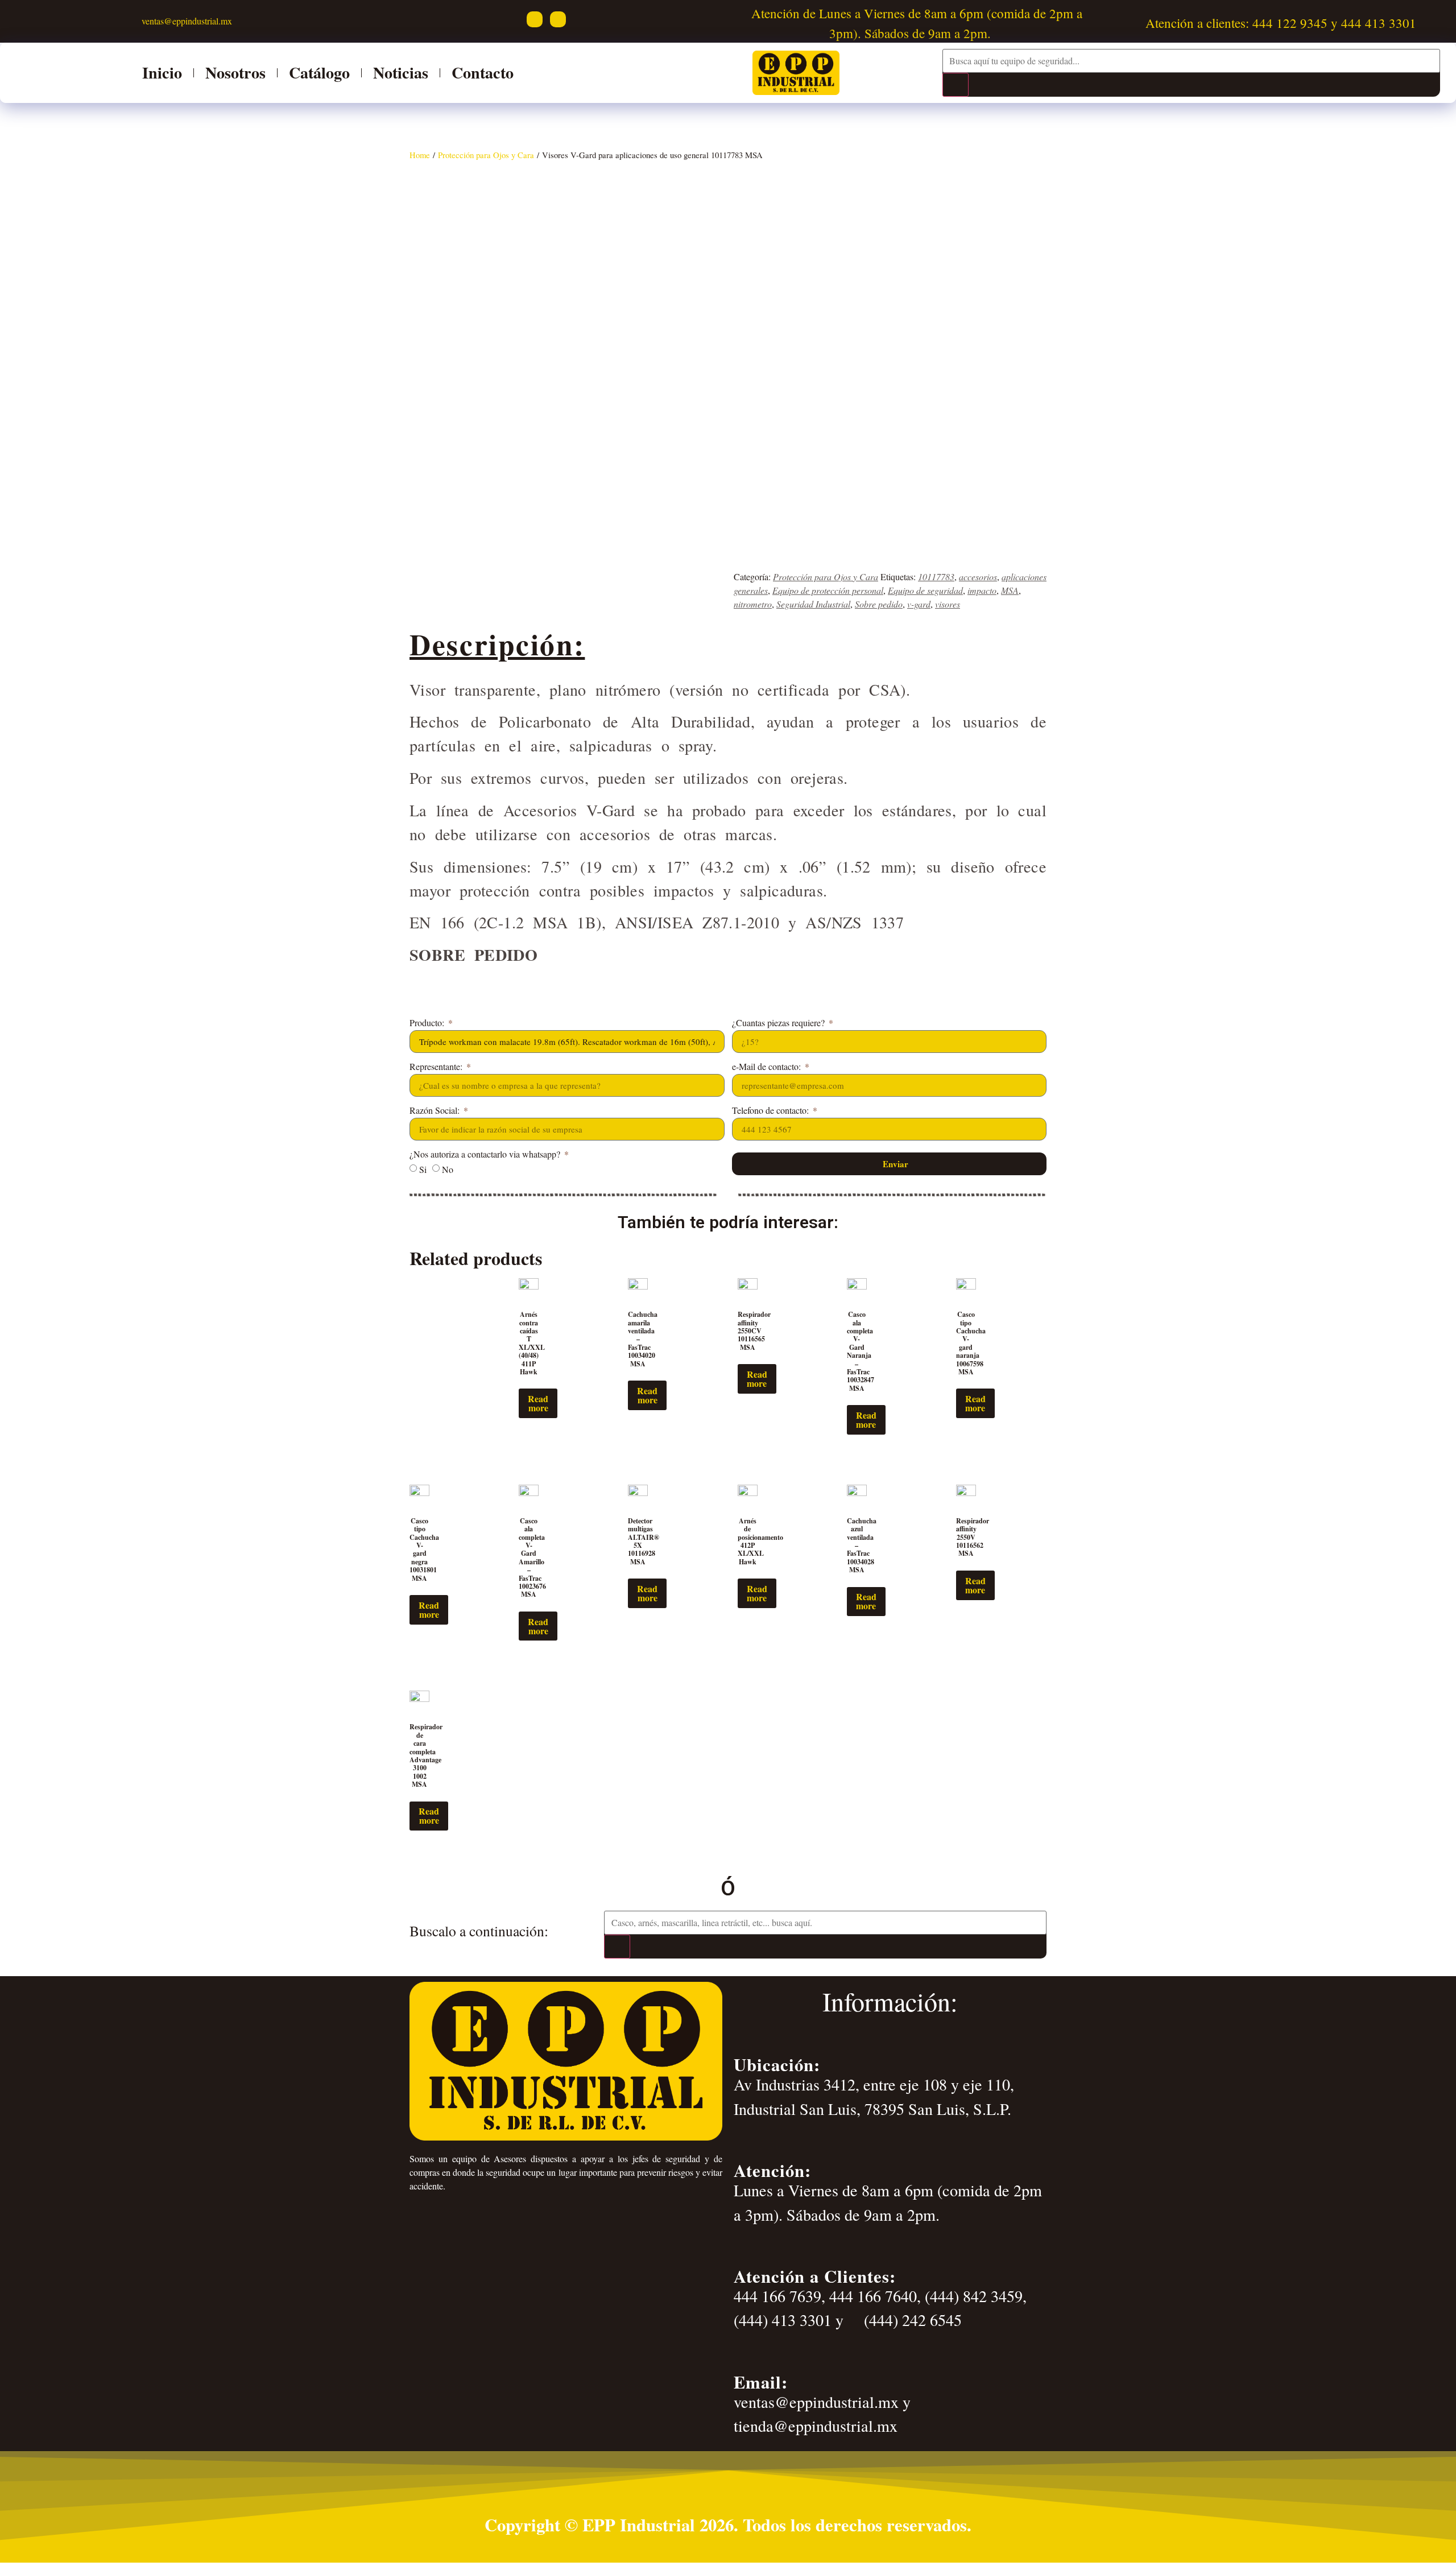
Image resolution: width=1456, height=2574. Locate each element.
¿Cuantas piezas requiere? (779, 1023)
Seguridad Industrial (813, 604)
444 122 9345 (1290, 23)
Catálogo (319, 73)
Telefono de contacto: (772, 1111)
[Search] (955, 85)
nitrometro (753, 604)
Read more (538, 1403)
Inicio (162, 73)
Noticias (401, 73)
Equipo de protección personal (828, 590)
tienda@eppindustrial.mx (816, 2426)
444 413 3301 (1379, 23)
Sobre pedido (879, 604)
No (448, 1170)
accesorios (978, 577)
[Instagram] (558, 19)
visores (948, 604)
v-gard (919, 604)
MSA (1010, 590)
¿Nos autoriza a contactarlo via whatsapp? (486, 1155)
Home (420, 155)
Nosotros (235, 73)
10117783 (936, 577)
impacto (982, 590)
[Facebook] (535, 19)
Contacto (483, 73)
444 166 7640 (873, 2296)
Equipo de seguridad (925, 590)
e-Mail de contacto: (768, 1067)
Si (423, 1170)
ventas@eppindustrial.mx (185, 21)
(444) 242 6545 (911, 2320)
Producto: (428, 1023)
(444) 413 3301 (783, 2320)
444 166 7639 (777, 2296)
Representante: (437, 1067)
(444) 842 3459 (974, 2296)
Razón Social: (436, 1111)
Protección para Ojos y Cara (486, 155)
